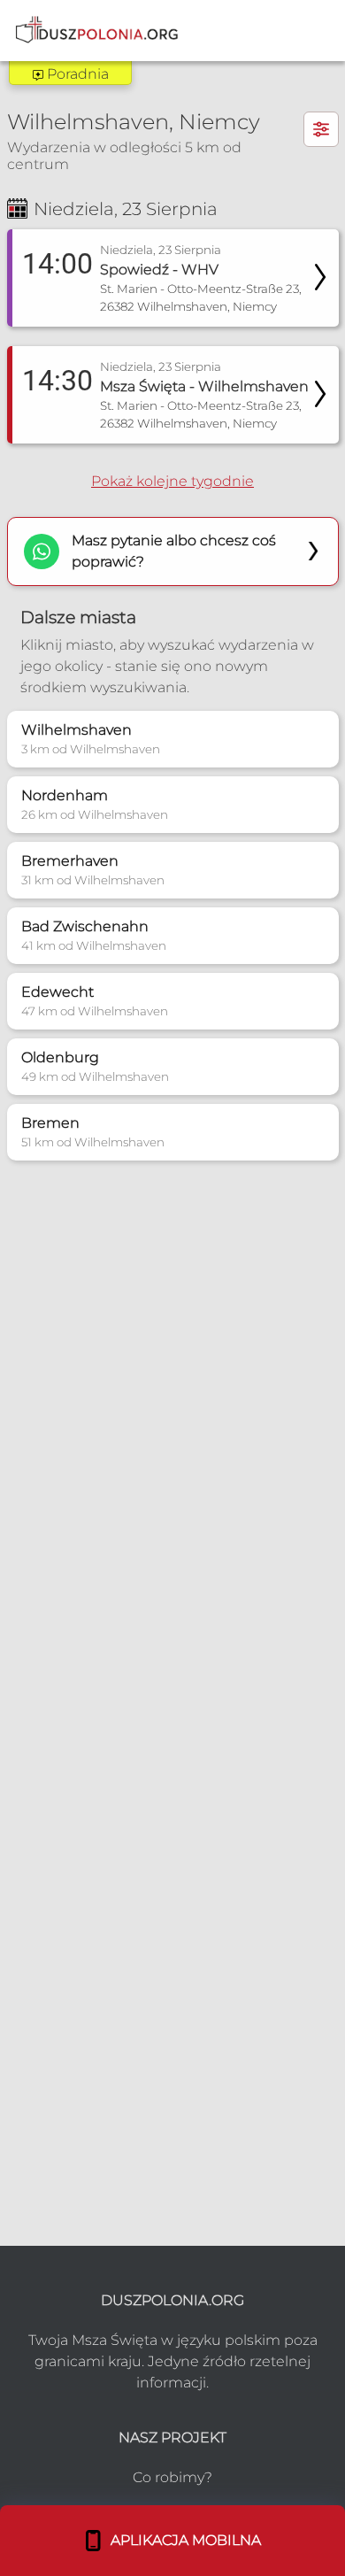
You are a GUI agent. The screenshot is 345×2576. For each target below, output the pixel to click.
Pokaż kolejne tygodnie (172, 481)
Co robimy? (172, 2477)
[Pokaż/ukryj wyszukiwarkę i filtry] (321, 129)
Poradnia (76, 74)
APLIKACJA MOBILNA (182, 2540)
